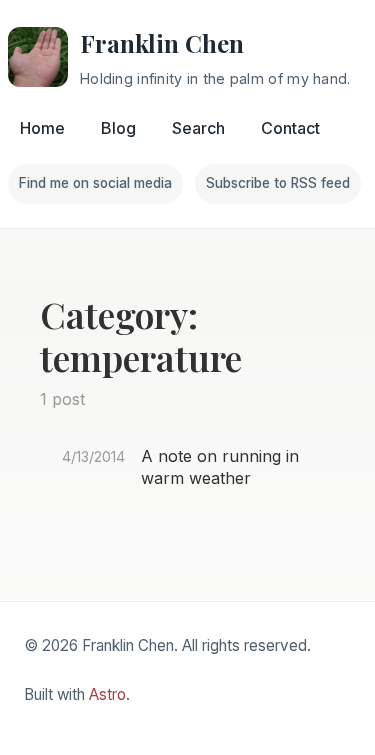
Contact (290, 128)
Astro (107, 694)
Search (198, 128)
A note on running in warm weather (220, 467)
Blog (118, 128)
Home (42, 128)
